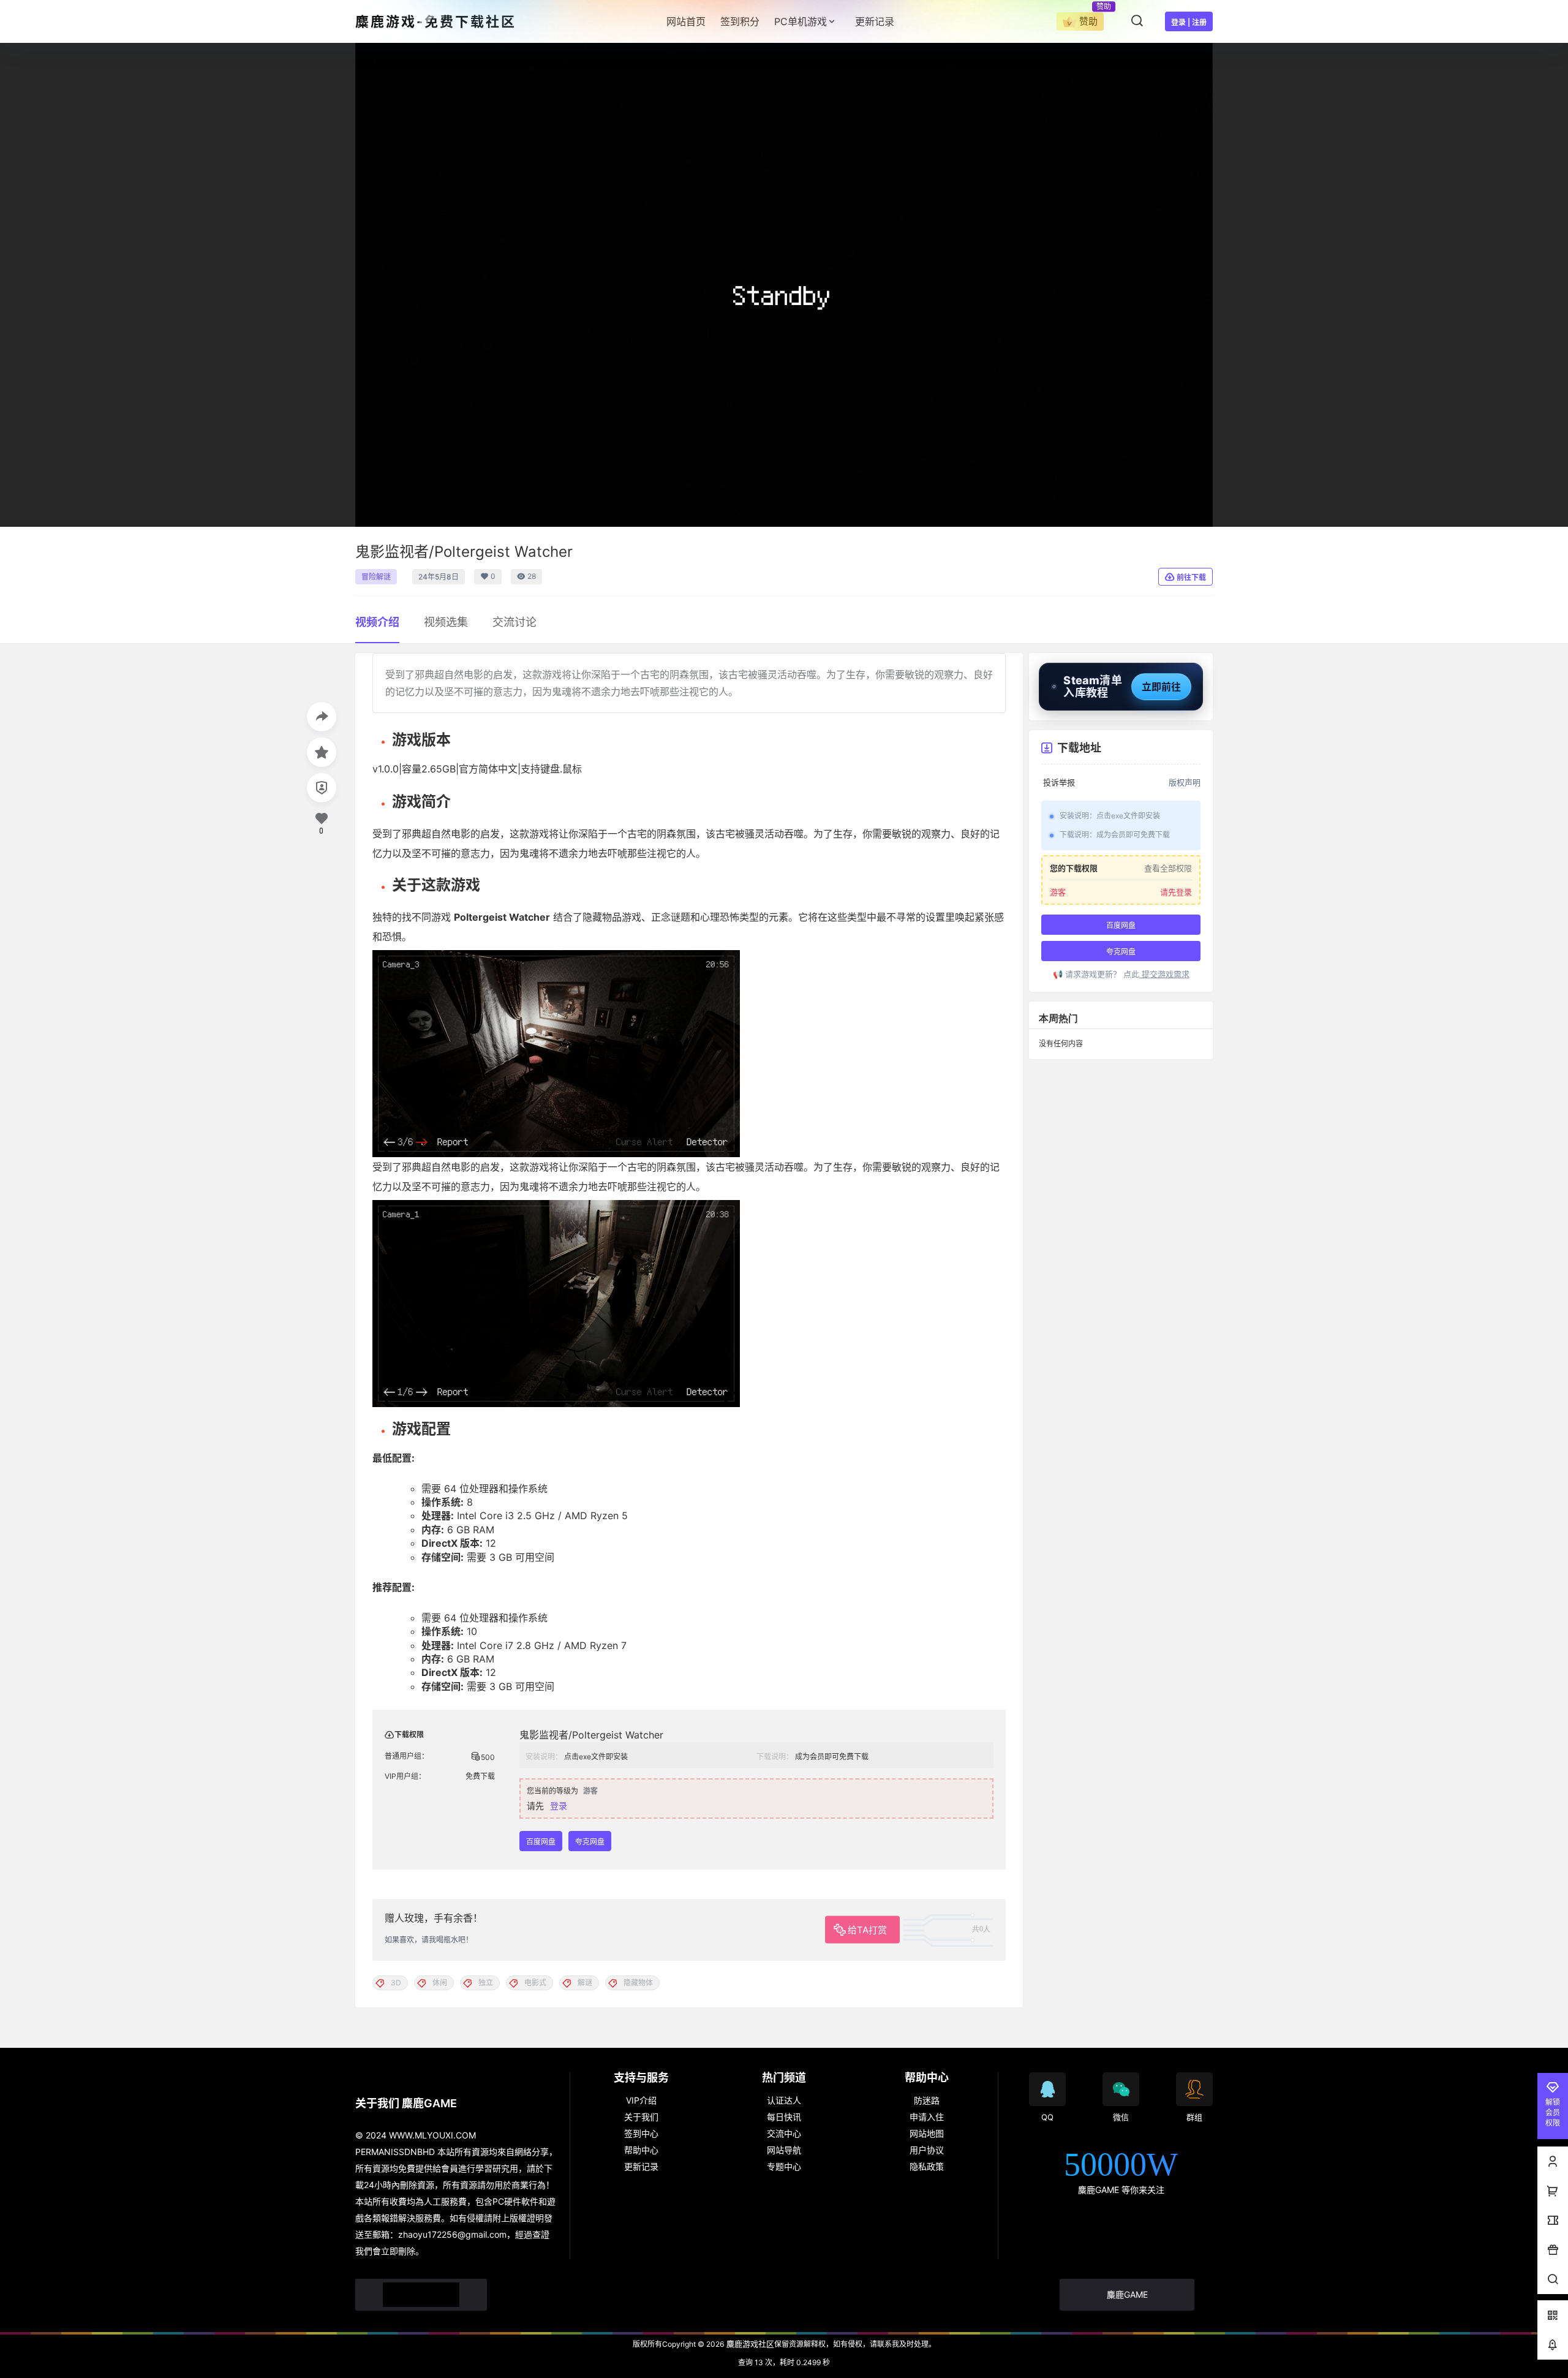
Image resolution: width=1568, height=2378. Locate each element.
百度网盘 (541, 1842)
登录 (559, 1806)
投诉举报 (1059, 783)
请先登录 (1176, 892)
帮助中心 (641, 2150)
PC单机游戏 (801, 21)
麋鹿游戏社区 (749, 2344)
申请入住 (927, 2117)
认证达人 (784, 2100)
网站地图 (927, 2133)
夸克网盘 (590, 1842)
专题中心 (784, 2166)
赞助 (1088, 21)
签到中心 (641, 2133)
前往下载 (1191, 577)
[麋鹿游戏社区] (421, 2295)
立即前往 (1161, 687)
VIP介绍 (641, 2100)
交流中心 (784, 2133)
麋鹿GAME (1127, 2294)
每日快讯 (784, 2117)
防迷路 (927, 2100)
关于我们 (641, 2117)
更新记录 (641, 2166)
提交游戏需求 (1164, 974)
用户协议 (927, 2150)
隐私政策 (927, 2166)
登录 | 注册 (1189, 22)
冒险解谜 (376, 577)
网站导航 (784, 2150)
